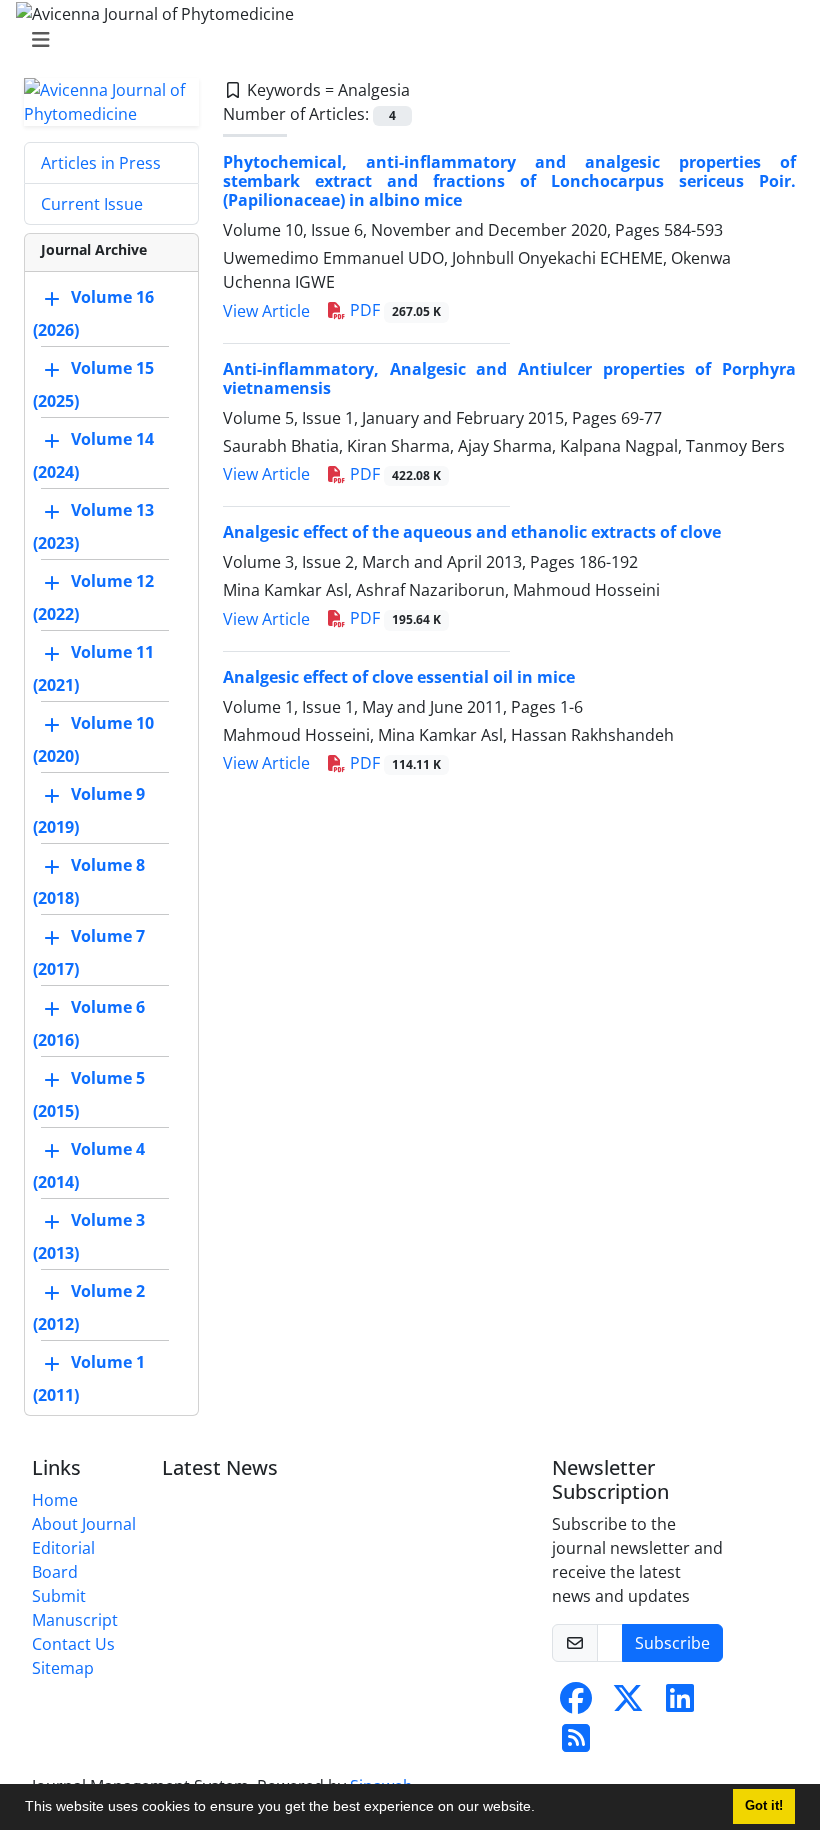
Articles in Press (101, 163)
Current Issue (92, 204)
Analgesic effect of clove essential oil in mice (399, 677)
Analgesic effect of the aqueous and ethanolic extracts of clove (472, 532)
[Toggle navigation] (404, 40)
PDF (393, 310)
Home (55, 1500)
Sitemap (63, 1668)
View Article (266, 311)
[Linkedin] (680, 1704)
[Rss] (576, 1744)
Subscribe (672, 1643)
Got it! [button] (764, 1806)
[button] (542, 1809)
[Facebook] (576, 1704)
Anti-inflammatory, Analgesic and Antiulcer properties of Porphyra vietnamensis (509, 378)
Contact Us (73, 1644)
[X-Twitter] (628, 1704)
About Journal (84, 1524)
